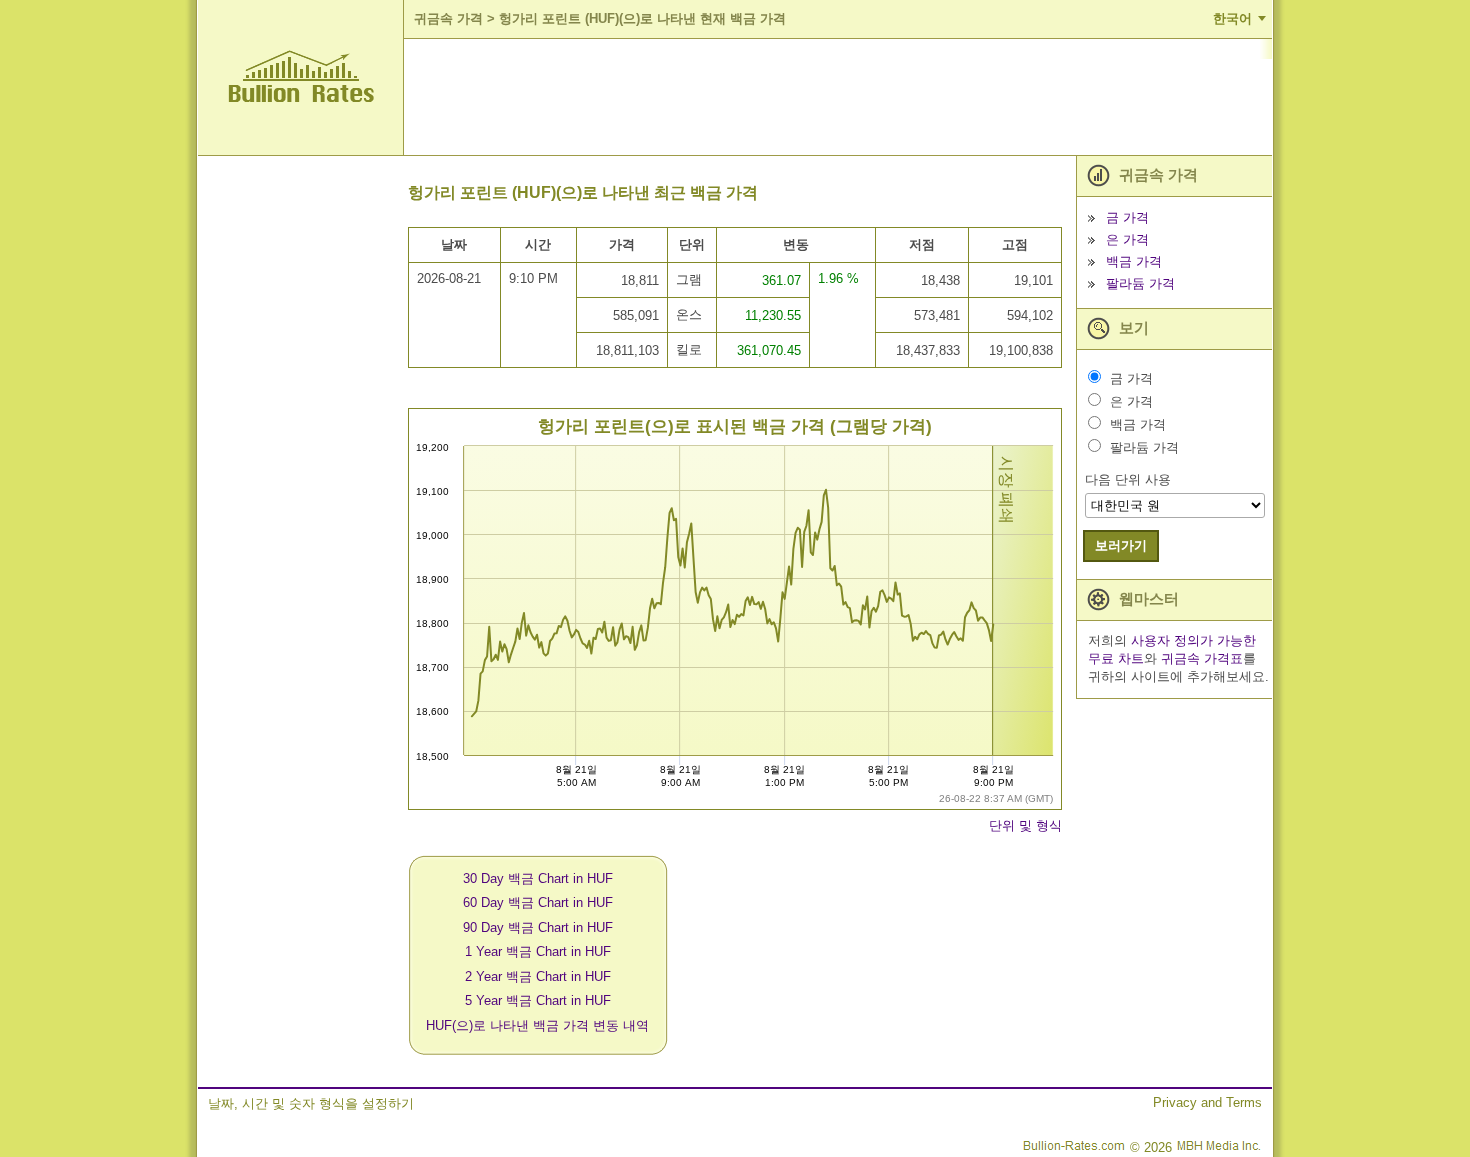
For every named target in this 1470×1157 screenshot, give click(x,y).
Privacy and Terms (1207, 1102)
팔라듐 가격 (1140, 283)
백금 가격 (1134, 261)
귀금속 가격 (448, 18)
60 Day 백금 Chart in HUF (538, 902)
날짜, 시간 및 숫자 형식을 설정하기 (311, 1103)
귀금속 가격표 (1202, 658)
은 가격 (1127, 239)
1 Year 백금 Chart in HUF (538, 951)
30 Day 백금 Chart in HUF (538, 878)
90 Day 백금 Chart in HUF (538, 927)
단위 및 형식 (1025, 825)
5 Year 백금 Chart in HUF (538, 1000)
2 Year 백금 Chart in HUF (538, 976)
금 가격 (1127, 217)
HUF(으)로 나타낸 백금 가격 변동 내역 (537, 1025)
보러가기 (1121, 545)
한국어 (1232, 18)
